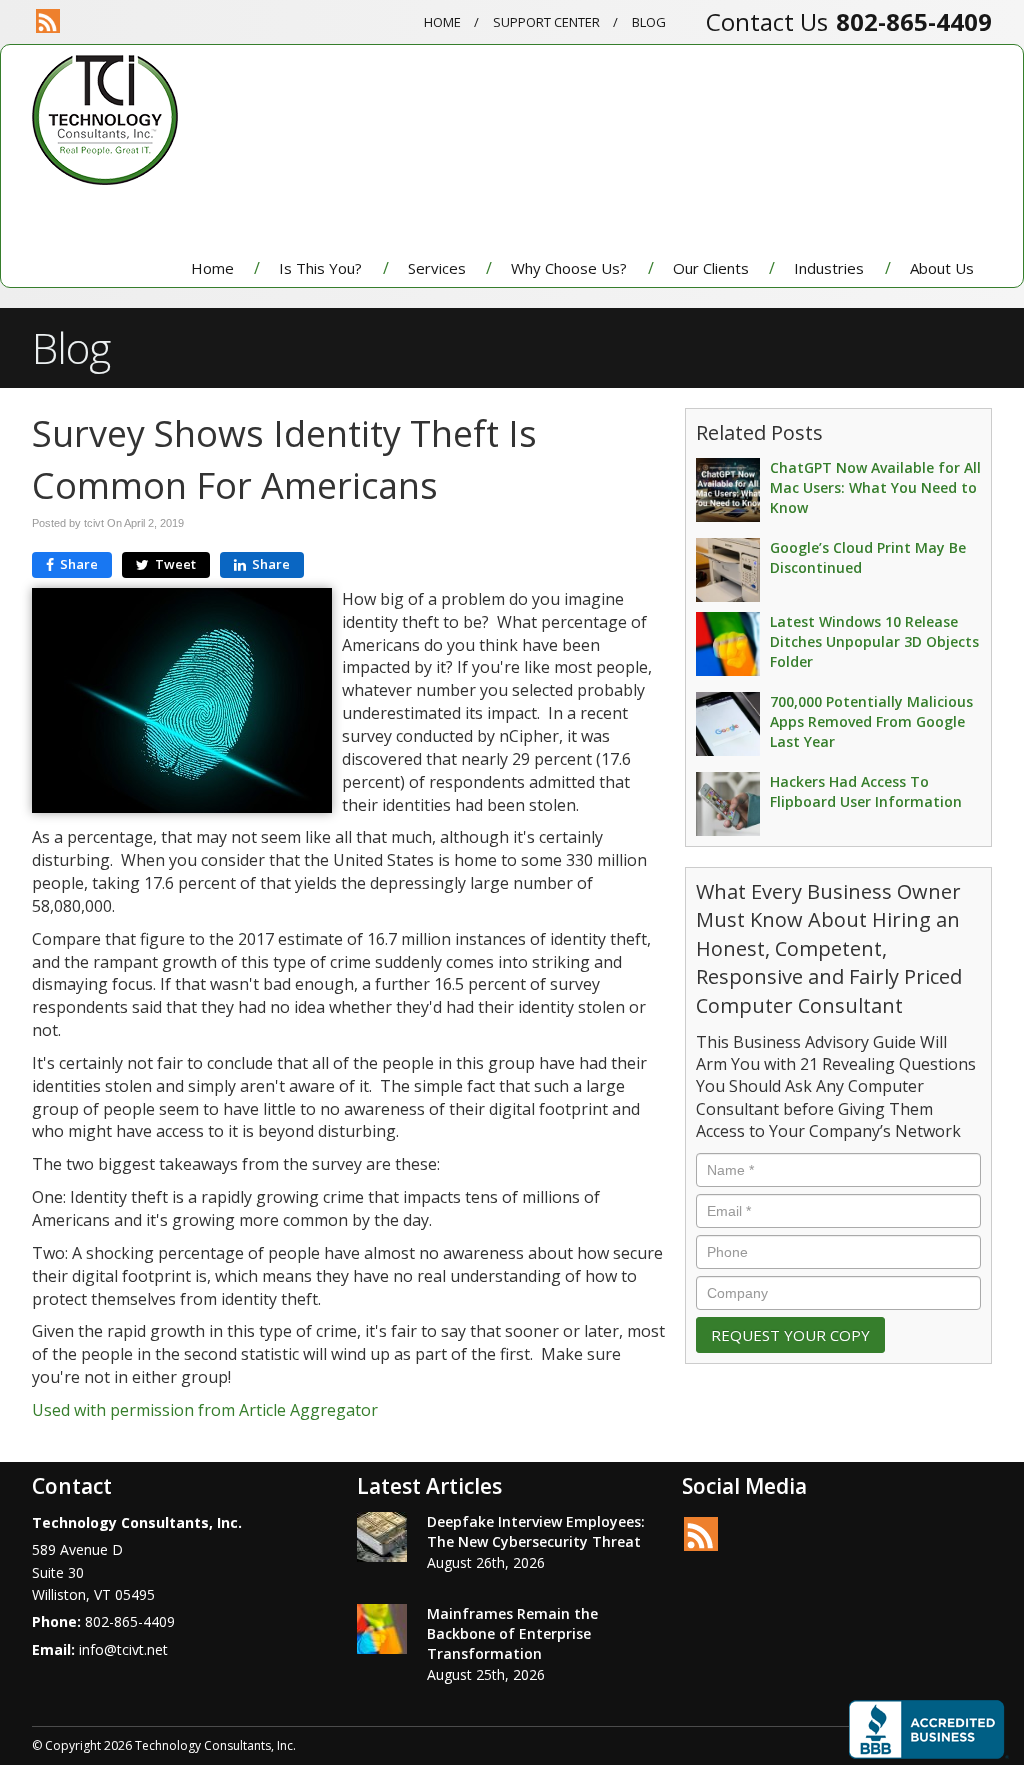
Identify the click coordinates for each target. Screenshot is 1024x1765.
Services (437, 268)
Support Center (546, 22)
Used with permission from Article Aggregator (205, 1410)
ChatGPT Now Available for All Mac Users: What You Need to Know (875, 487)
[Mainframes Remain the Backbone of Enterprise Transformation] (382, 1629)
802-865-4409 (914, 21)
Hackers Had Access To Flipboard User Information (866, 791)
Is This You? (320, 268)
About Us (942, 268)
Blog (649, 22)
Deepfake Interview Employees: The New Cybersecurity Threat (536, 1531)
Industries (829, 268)
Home (442, 22)
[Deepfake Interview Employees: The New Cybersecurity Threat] (382, 1537)
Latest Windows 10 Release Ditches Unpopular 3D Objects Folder (874, 641)
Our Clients (711, 268)
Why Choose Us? (569, 268)
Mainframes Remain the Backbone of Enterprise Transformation (512, 1633)
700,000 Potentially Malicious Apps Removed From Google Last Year (871, 721)
